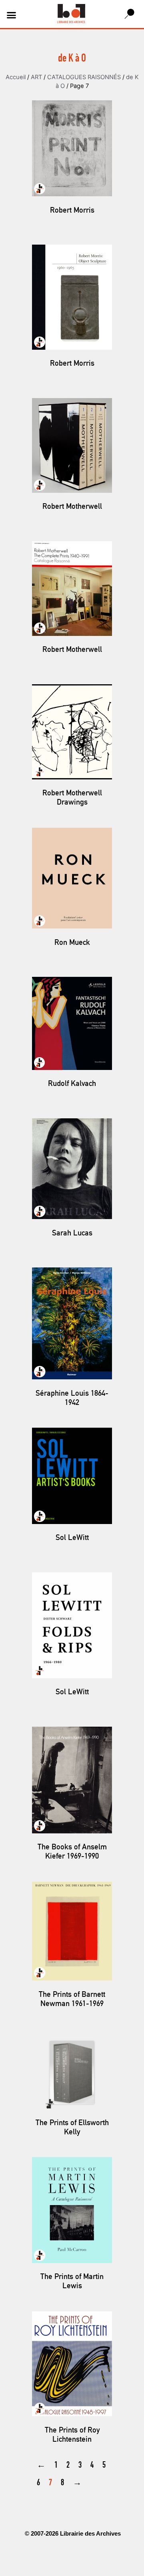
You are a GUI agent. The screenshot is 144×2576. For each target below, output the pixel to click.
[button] (12, 15)
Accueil (16, 77)
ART (36, 77)
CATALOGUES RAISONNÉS (84, 77)
